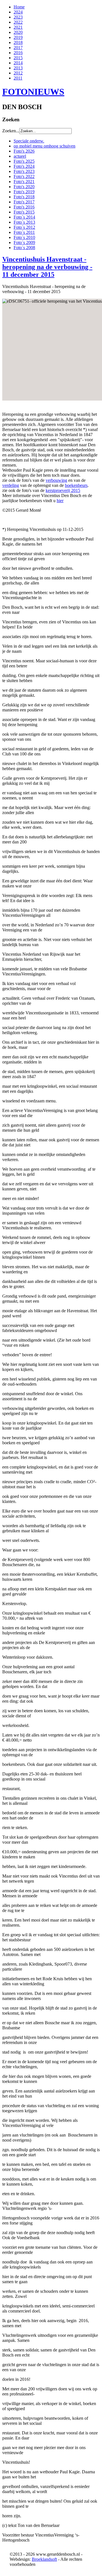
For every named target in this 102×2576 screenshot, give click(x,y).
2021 (18, 27)
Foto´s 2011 (24, 232)
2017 (18, 48)
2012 (18, 73)
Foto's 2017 (24, 202)
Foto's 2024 (24, 166)
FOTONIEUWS (33, 92)
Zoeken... (11, 131)
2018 (18, 42)
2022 (18, 22)
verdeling (11, 485)
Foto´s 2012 (24, 227)
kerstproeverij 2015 (63, 490)
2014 (18, 63)
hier (60, 501)
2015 (18, 58)
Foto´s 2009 (24, 242)
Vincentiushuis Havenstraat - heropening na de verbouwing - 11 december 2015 (47, 267)
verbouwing (56, 480)
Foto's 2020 (24, 187)
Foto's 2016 (24, 207)
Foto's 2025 (24, 161)
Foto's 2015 (24, 212)
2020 (18, 32)
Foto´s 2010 (24, 237)
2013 (18, 68)
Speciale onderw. (29, 141)
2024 (18, 12)
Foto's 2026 (24, 151)
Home (19, 7)
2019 (18, 37)
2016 (18, 53)
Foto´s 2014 (24, 217)
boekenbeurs (76, 485)
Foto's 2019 (24, 192)
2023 (18, 17)
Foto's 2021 (24, 182)
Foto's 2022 (24, 176)
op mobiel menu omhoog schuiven (44, 146)
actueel (20, 156)
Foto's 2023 (24, 171)
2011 (18, 78)
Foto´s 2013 (24, 222)
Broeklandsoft (44, 2559)
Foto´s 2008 (24, 248)
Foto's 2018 (24, 197)
